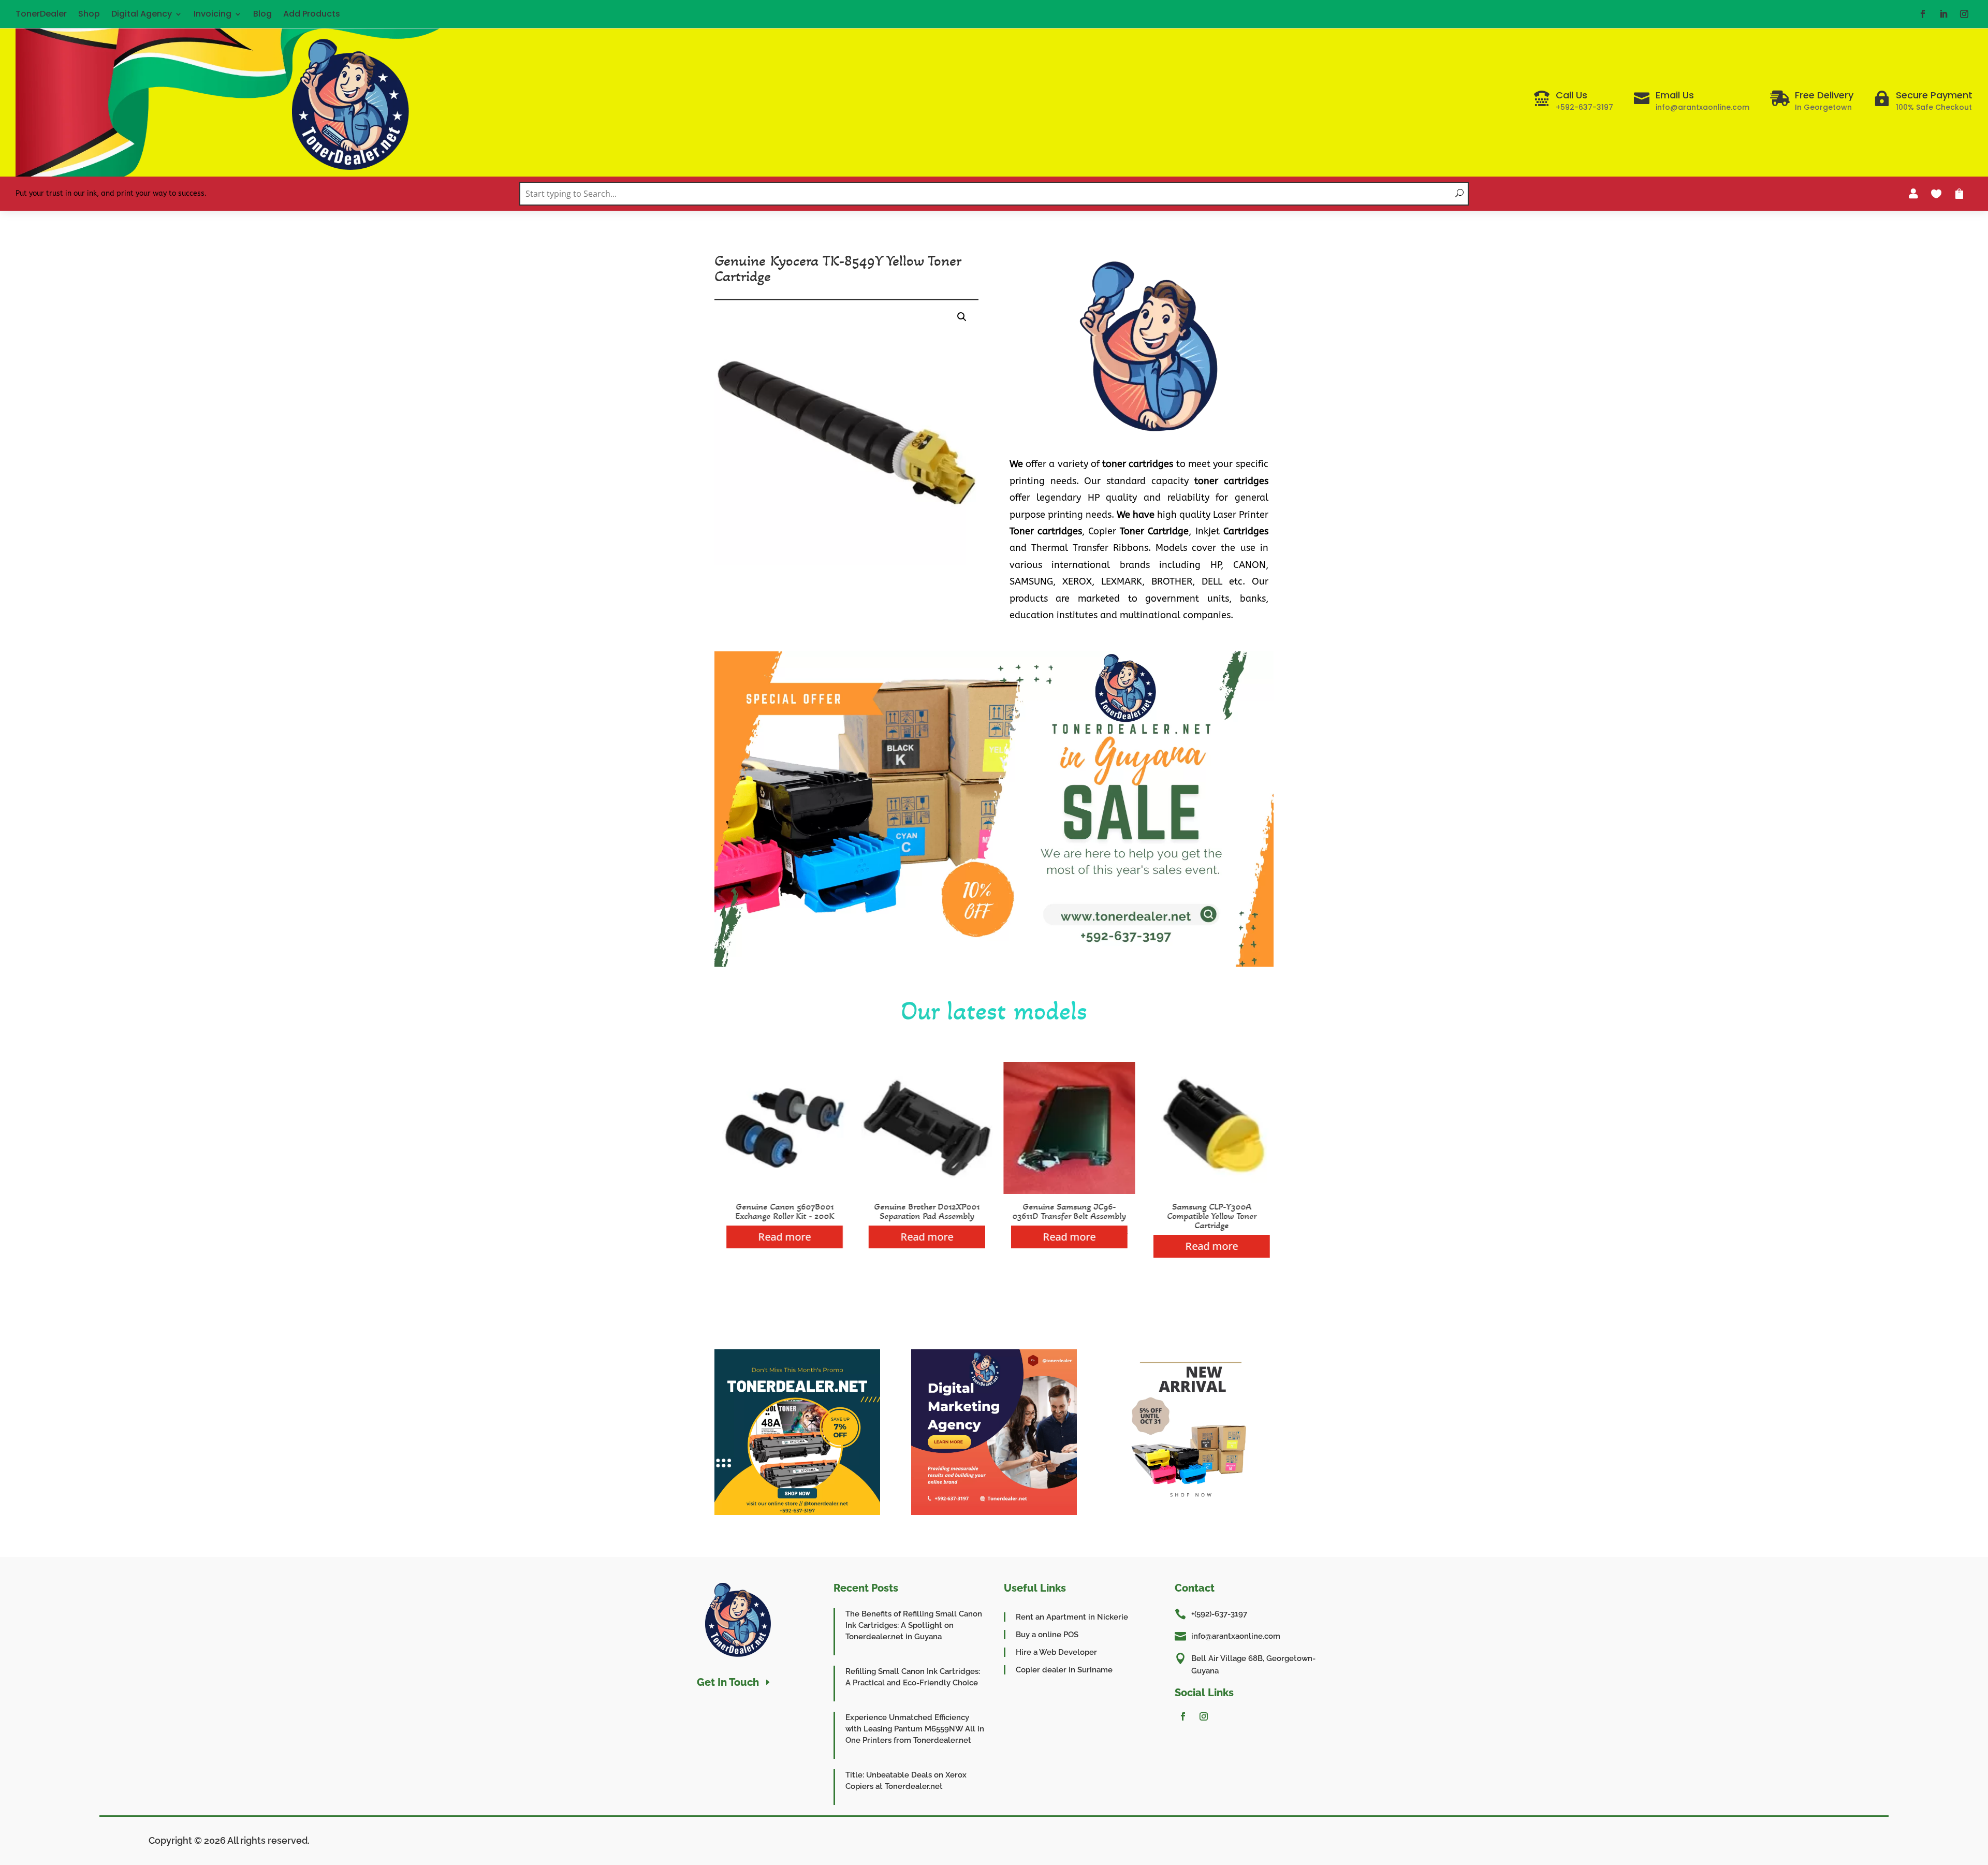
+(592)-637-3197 (1219, 1614)
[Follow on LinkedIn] (1943, 14)
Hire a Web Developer (1056, 1652)
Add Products (312, 14)
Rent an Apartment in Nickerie (1072, 1617)
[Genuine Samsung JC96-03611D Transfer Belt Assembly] (1065, 1191)
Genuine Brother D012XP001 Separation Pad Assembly (923, 1211)
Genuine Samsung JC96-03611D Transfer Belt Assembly (1065, 1211)
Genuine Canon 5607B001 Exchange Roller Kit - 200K (780, 1211)
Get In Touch (728, 1682)
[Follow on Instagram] (1964, 14)
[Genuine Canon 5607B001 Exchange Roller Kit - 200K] (780, 1191)
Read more (781, 1237)
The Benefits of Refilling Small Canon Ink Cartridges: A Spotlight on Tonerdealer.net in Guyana (914, 1625)
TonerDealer (41, 14)
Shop (89, 14)
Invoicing (213, 14)
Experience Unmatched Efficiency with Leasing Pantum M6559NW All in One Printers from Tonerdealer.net (915, 1729)
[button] (962, 317)
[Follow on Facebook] (1923, 14)
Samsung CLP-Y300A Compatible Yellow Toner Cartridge (1208, 1216)
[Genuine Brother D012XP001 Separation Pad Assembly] (923, 1191)
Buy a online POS (1047, 1635)
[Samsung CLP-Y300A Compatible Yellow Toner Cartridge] (1208, 1191)
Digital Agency (142, 14)
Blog (262, 14)
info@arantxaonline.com (1236, 1636)
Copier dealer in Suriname (1064, 1670)
